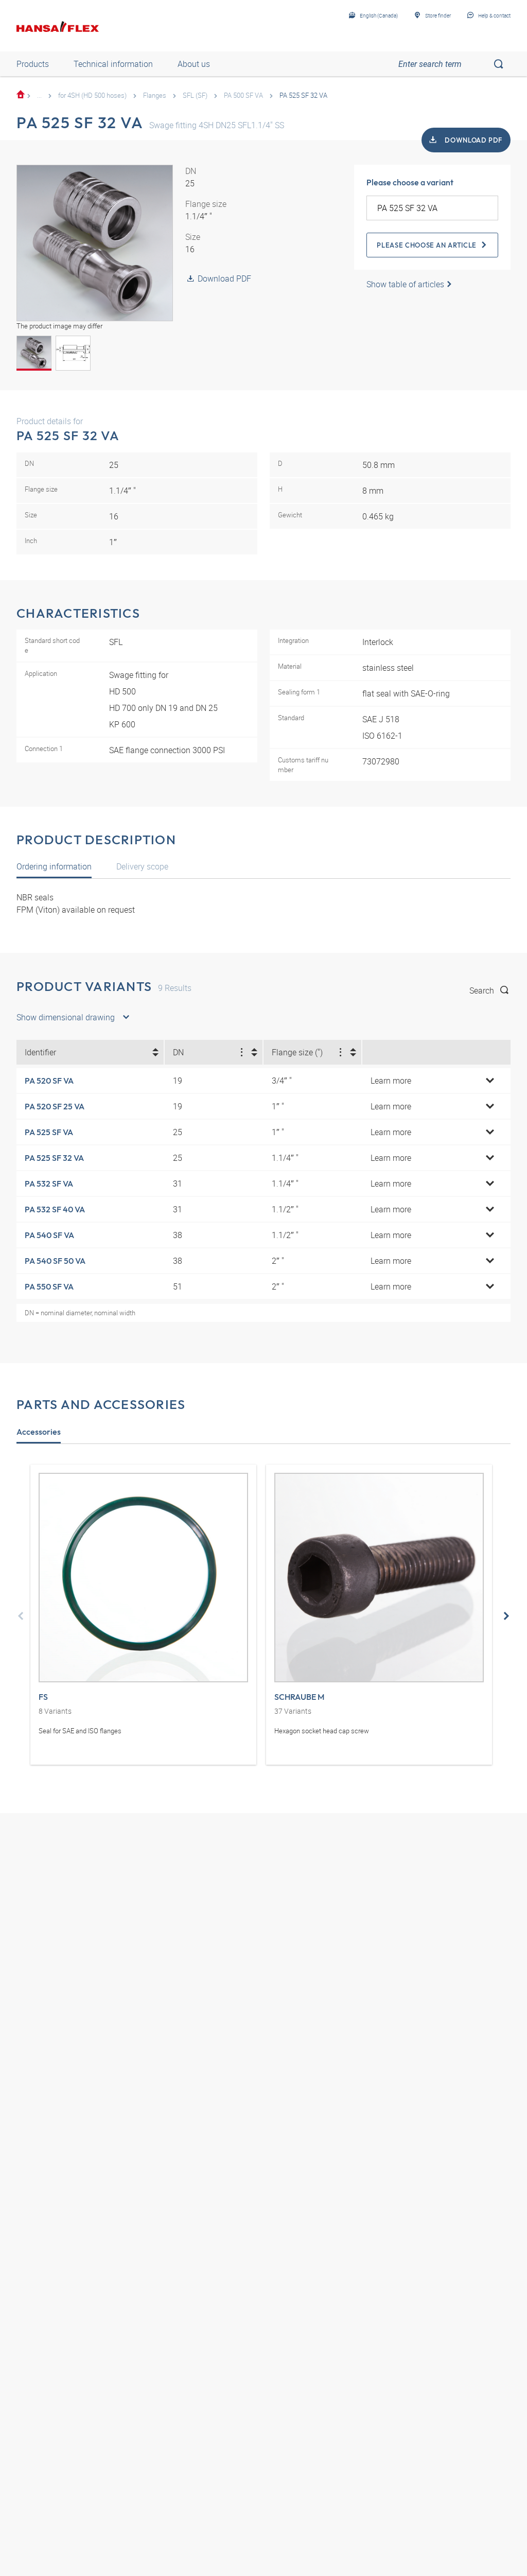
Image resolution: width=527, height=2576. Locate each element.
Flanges (155, 95)
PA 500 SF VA (243, 95)
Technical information (113, 64)
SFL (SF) (195, 95)
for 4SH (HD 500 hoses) (92, 95)
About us (194, 64)
